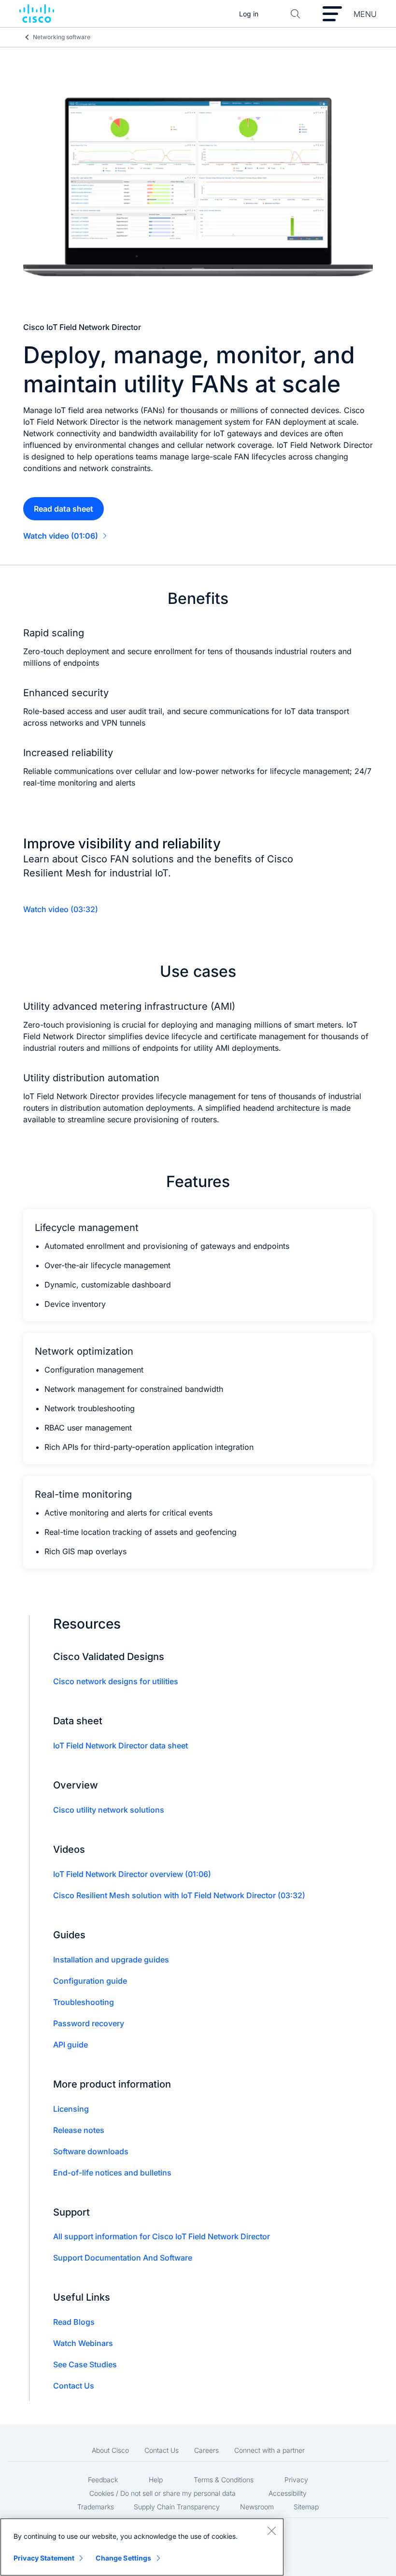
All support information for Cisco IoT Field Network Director (162, 2236)
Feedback (103, 2480)
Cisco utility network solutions (109, 1810)
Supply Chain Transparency (177, 2507)
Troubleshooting (84, 2002)
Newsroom (257, 2507)
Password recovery (89, 2023)
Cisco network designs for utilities (116, 1681)
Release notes (79, 2130)
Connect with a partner (269, 2450)
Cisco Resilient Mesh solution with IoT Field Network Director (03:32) (179, 1895)
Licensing (71, 2109)
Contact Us (74, 2386)
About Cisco (110, 2450)
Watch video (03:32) (61, 909)
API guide (71, 2045)
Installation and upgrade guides (111, 1960)
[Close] (271, 2531)
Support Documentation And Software (123, 2258)
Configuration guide (90, 1981)
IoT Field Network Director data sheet (120, 1746)
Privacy (296, 2480)
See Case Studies (85, 2364)
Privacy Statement (44, 2558)
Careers (206, 2450)
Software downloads (91, 2151)
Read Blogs (74, 2322)
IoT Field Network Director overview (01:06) (132, 1874)
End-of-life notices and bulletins (112, 2173)
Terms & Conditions (224, 2480)
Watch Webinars (83, 2343)
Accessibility (288, 2493)
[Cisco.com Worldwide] (37, 14)
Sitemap (306, 2507)
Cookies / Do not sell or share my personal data (163, 2493)
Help (156, 2480)
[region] (142, 2547)
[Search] (296, 14)
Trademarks (96, 2507)
